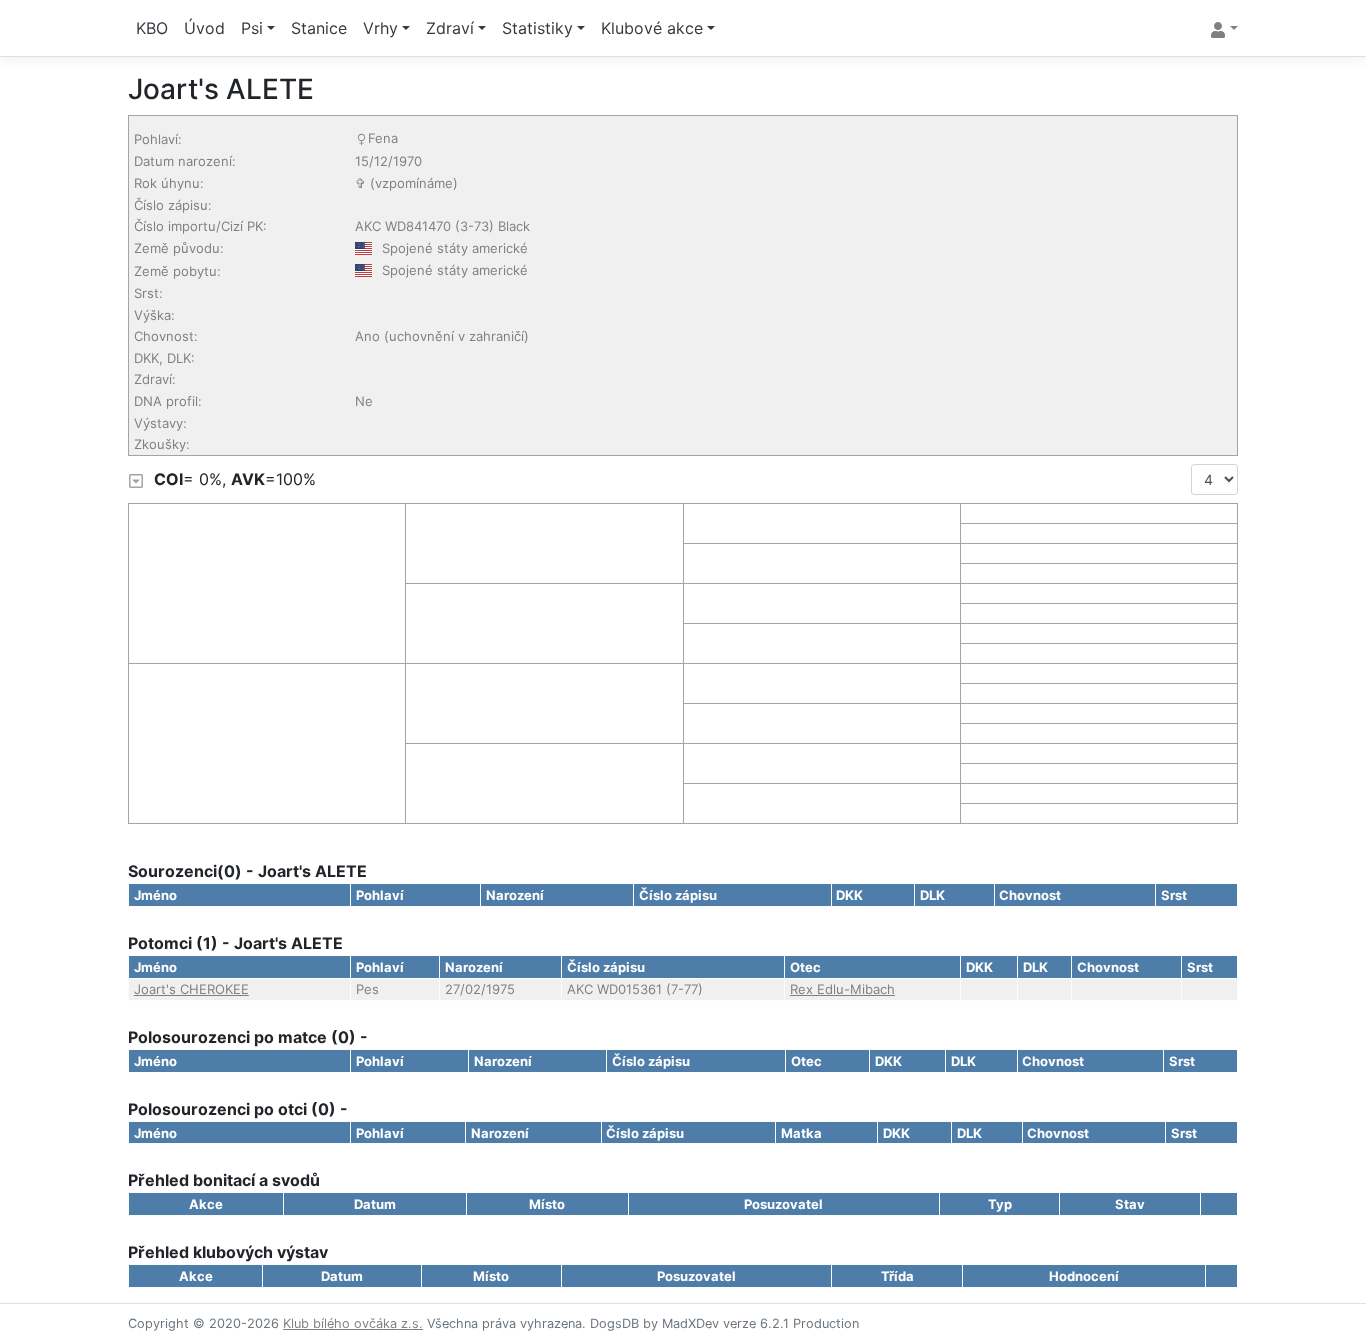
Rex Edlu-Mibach (842, 989)
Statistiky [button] (537, 28)
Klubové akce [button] (652, 28)
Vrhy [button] (380, 28)
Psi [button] (252, 28)
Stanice (319, 28)
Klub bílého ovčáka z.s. (353, 1323)
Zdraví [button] (450, 28)
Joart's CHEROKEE (191, 989)
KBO (152, 28)
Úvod (204, 28)
